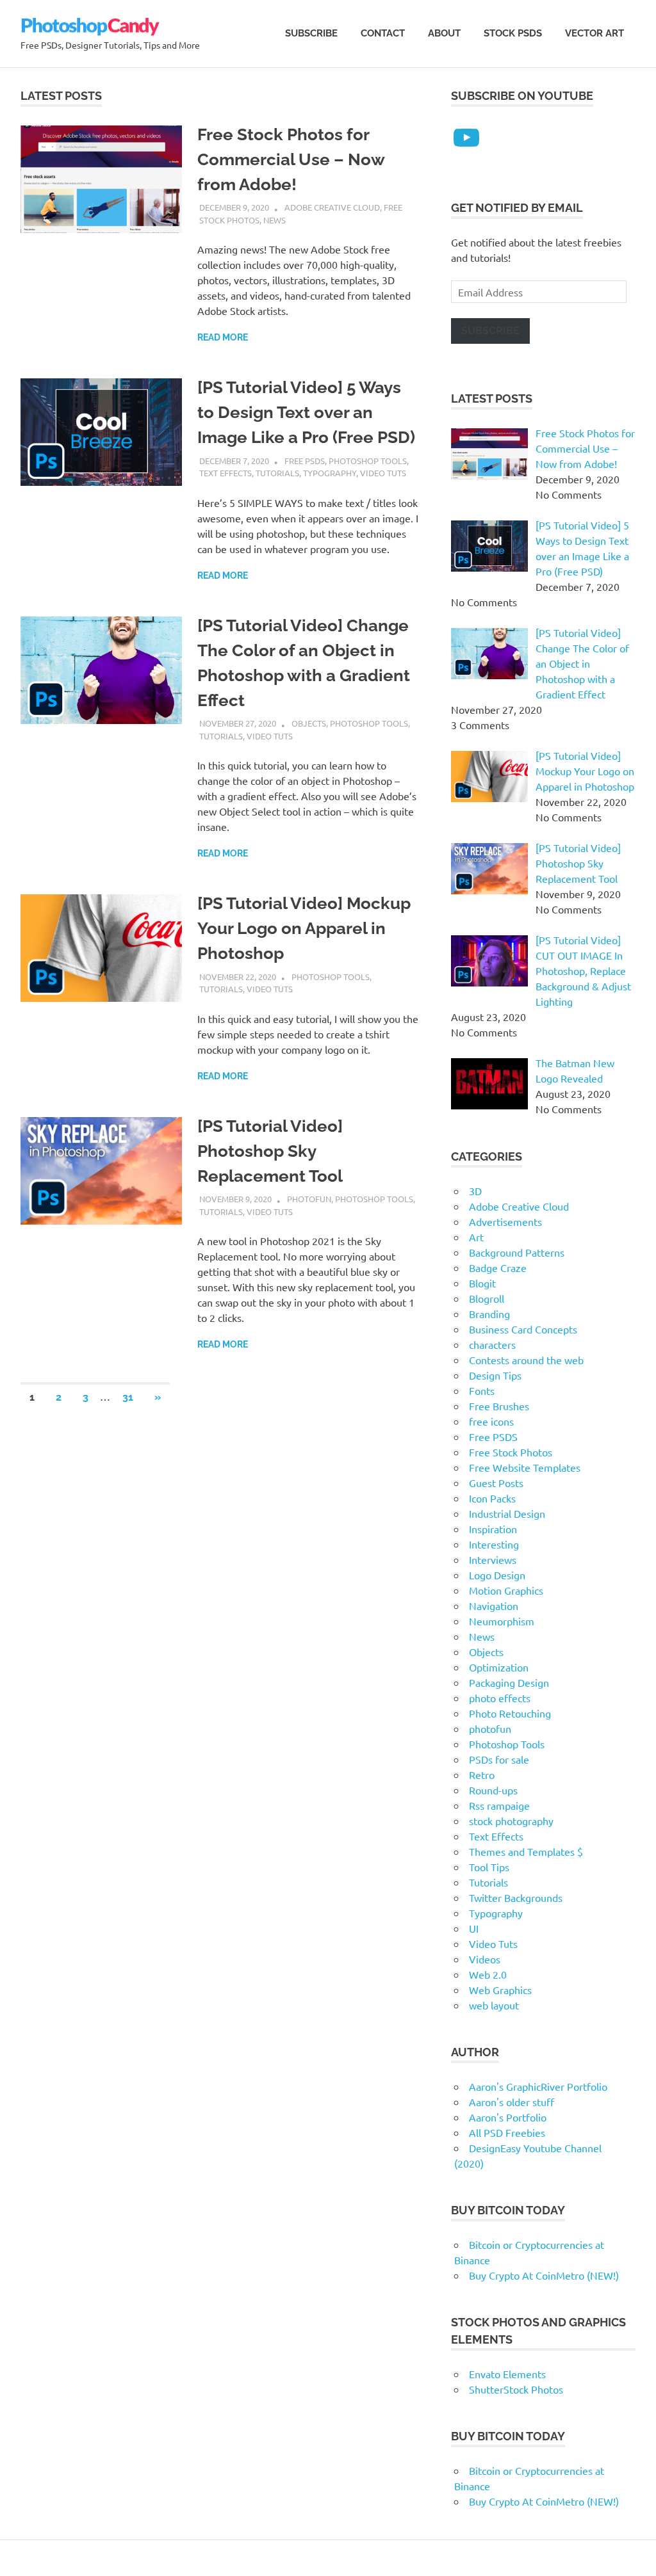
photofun (309, 1199)
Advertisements (505, 1221)
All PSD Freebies (507, 2132)
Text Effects (225, 473)
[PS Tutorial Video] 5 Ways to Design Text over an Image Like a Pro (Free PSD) (306, 412)
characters (492, 1344)
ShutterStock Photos (516, 2389)
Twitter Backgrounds (516, 1897)
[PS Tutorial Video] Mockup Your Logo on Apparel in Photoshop (304, 928)
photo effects (500, 1698)
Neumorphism (502, 1621)
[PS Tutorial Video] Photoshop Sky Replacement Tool (270, 1151)
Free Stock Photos (511, 1452)
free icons (491, 1421)
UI (474, 1928)
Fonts (482, 1390)
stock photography (511, 1821)
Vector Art (594, 33)
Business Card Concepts (523, 1329)
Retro (482, 1775)
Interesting (494, 1544)
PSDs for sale (499, 1759)
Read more (223, 337)
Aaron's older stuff (512, 2102)
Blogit (482, 1283)
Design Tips (495, 1375)
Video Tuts (383, 473)
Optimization (499, 1667)
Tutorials (277, 473)
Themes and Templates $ (526, 1851)
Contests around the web (526, 1360)
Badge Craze (498, 1268)
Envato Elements (507, 2374)
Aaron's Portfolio (508, 2117)
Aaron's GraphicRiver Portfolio (538, 2086)
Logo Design (497, 1575)
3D (475, 1191)
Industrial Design (507, 1513)
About (444, 33)
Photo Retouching (510, 1713)
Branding (489, 1314)
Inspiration (493, 1529)
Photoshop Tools (368, 461)
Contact (383, 33)
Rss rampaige (499, 1805)
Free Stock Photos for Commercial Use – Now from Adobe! (291, 159)
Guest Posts (496, 1483)
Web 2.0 (488, 1974)
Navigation (494, 1606)
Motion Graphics (506, 1590)
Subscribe (311, 33)
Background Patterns (517, 1252)
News (275, 220)
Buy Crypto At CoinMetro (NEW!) (544, 2275)
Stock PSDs (513, 33)
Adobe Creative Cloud (332, 207)
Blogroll (487, 1298)
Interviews (493, 1559)
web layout (494, 2005)
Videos (485, 1959)
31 (128, 1397)
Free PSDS (305, 461)
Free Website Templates (525, 1467)
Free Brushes (499, 1406)
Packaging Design (509, 1682)
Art (476, 1237)
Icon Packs (492, 1498)
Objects (309, 723)
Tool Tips (489, 1867)
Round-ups (493, 1790)
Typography (330, 473)
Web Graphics (500, 1990)
